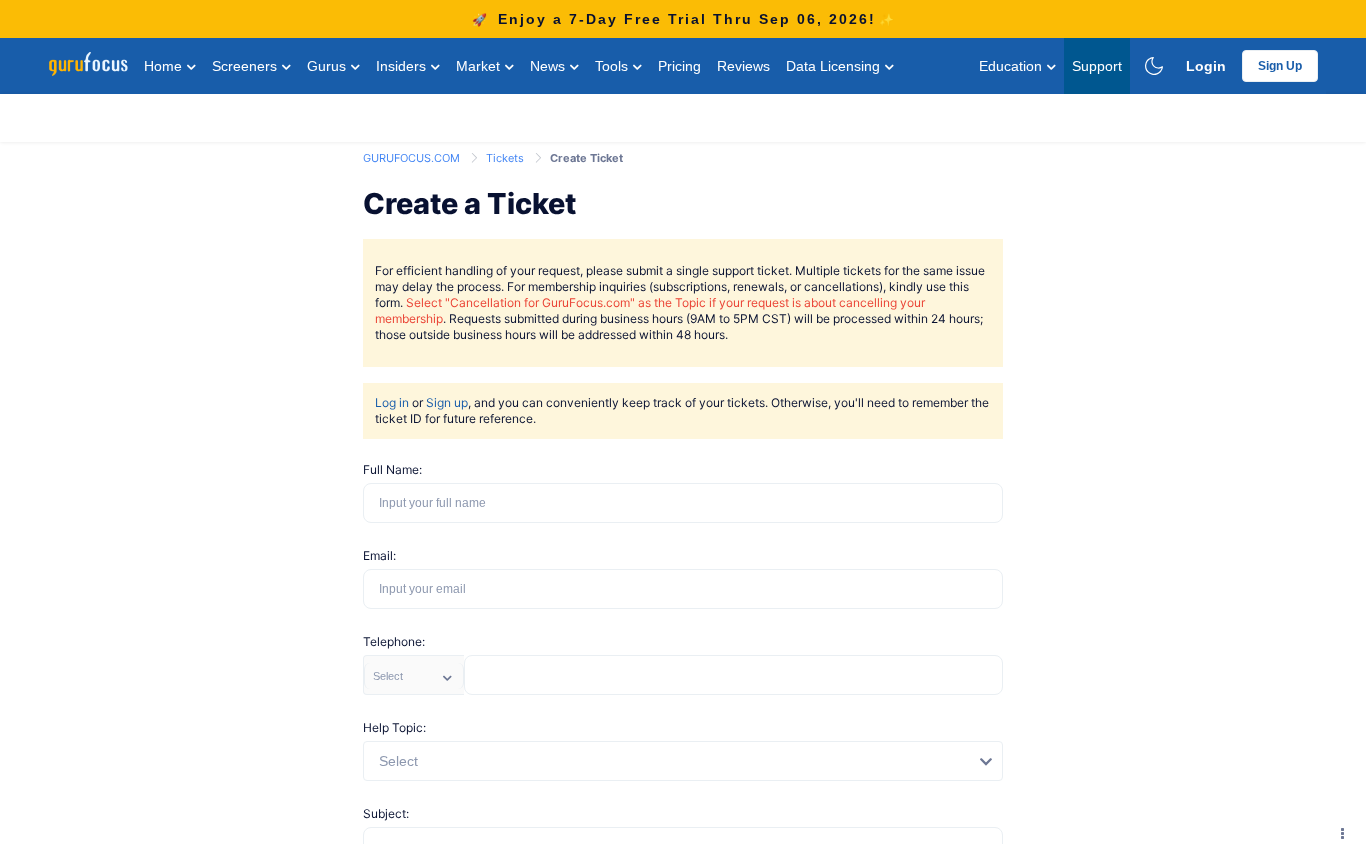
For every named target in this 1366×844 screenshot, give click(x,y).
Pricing (679, 66)
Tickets (506, 158)
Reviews (743, 66)
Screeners (246, 66)
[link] (413, 156)
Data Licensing (835, 66)
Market (480, 66)
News (549, 66)
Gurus (328, 66)
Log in (392, 402)
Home (165, 66)
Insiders (403, 66)
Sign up (447, 402)
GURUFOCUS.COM (413, 158)
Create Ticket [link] (586, 158)
